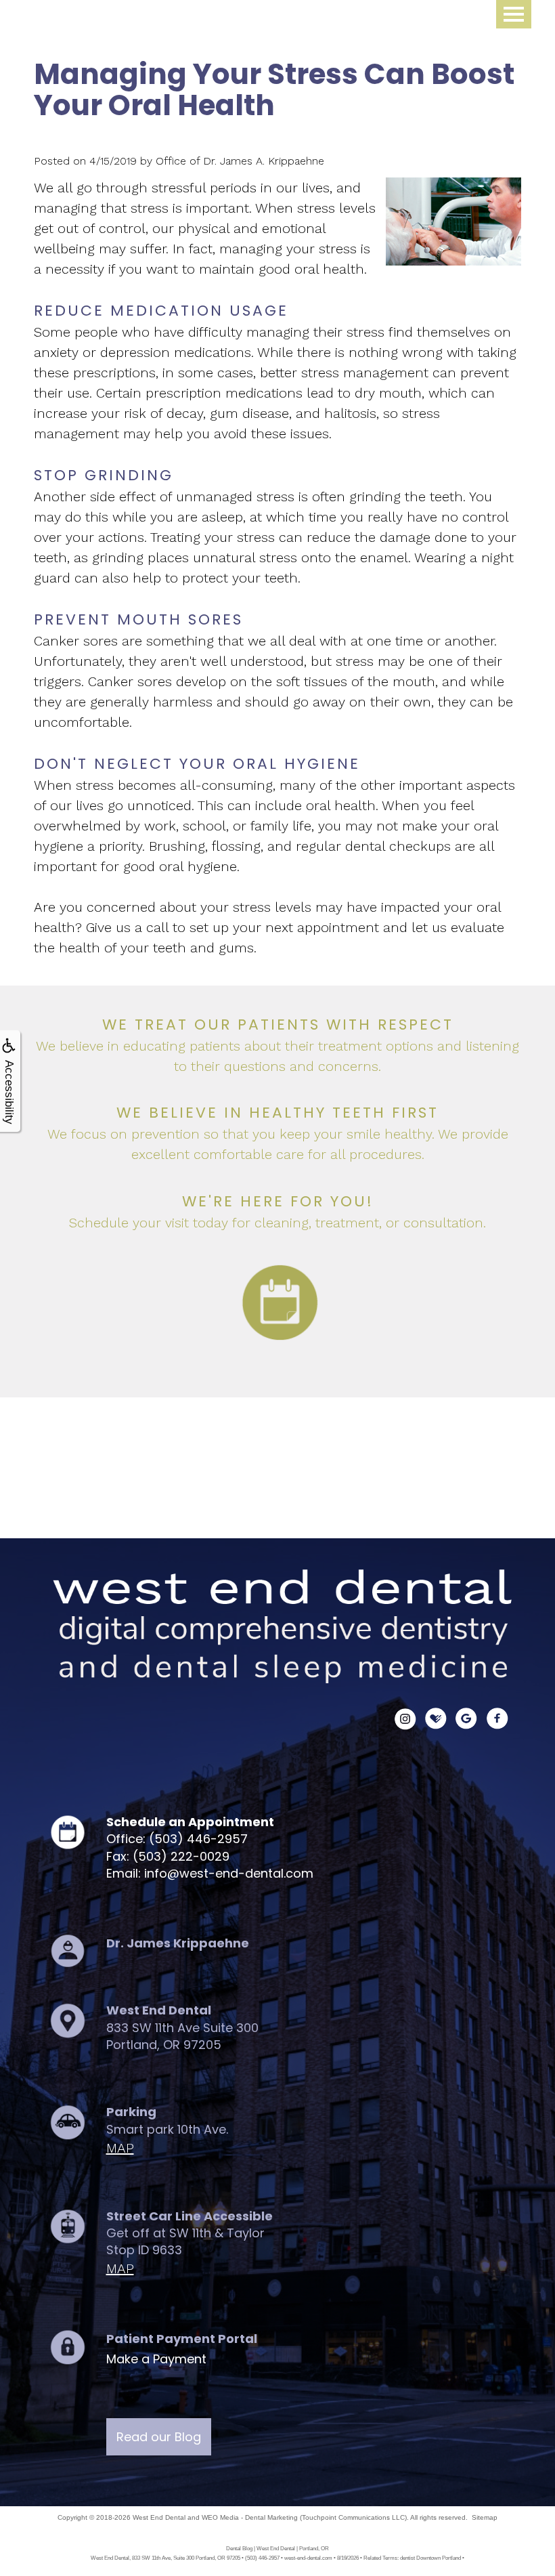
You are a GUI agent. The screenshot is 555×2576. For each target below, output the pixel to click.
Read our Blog (159, 2437)
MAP (120, 2148)
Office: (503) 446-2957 (177, 1839)
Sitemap (485, 2517)
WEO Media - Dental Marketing (250, 2517)
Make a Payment (156, 2359)
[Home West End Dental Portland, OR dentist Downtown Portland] (277, 1630)
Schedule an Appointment (190, 1822)
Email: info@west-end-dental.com (210, 1873)
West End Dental (159, 2517)
